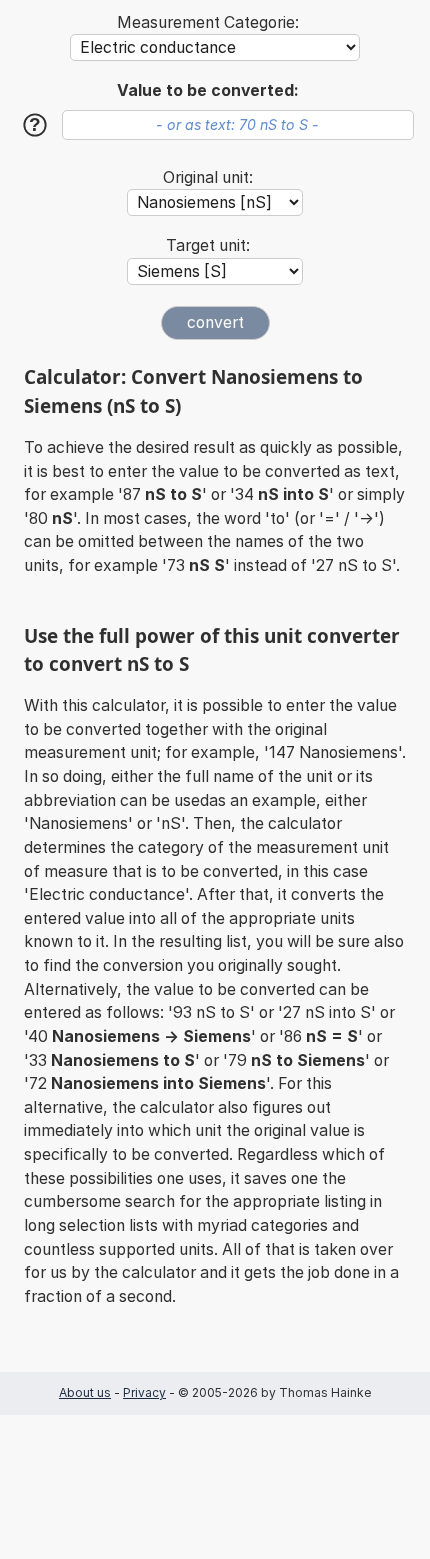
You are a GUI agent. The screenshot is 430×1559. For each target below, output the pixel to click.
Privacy (144, 1392)
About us (85, 1392)
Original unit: (208, 177)
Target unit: (208, 245)
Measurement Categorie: (208, 22)
